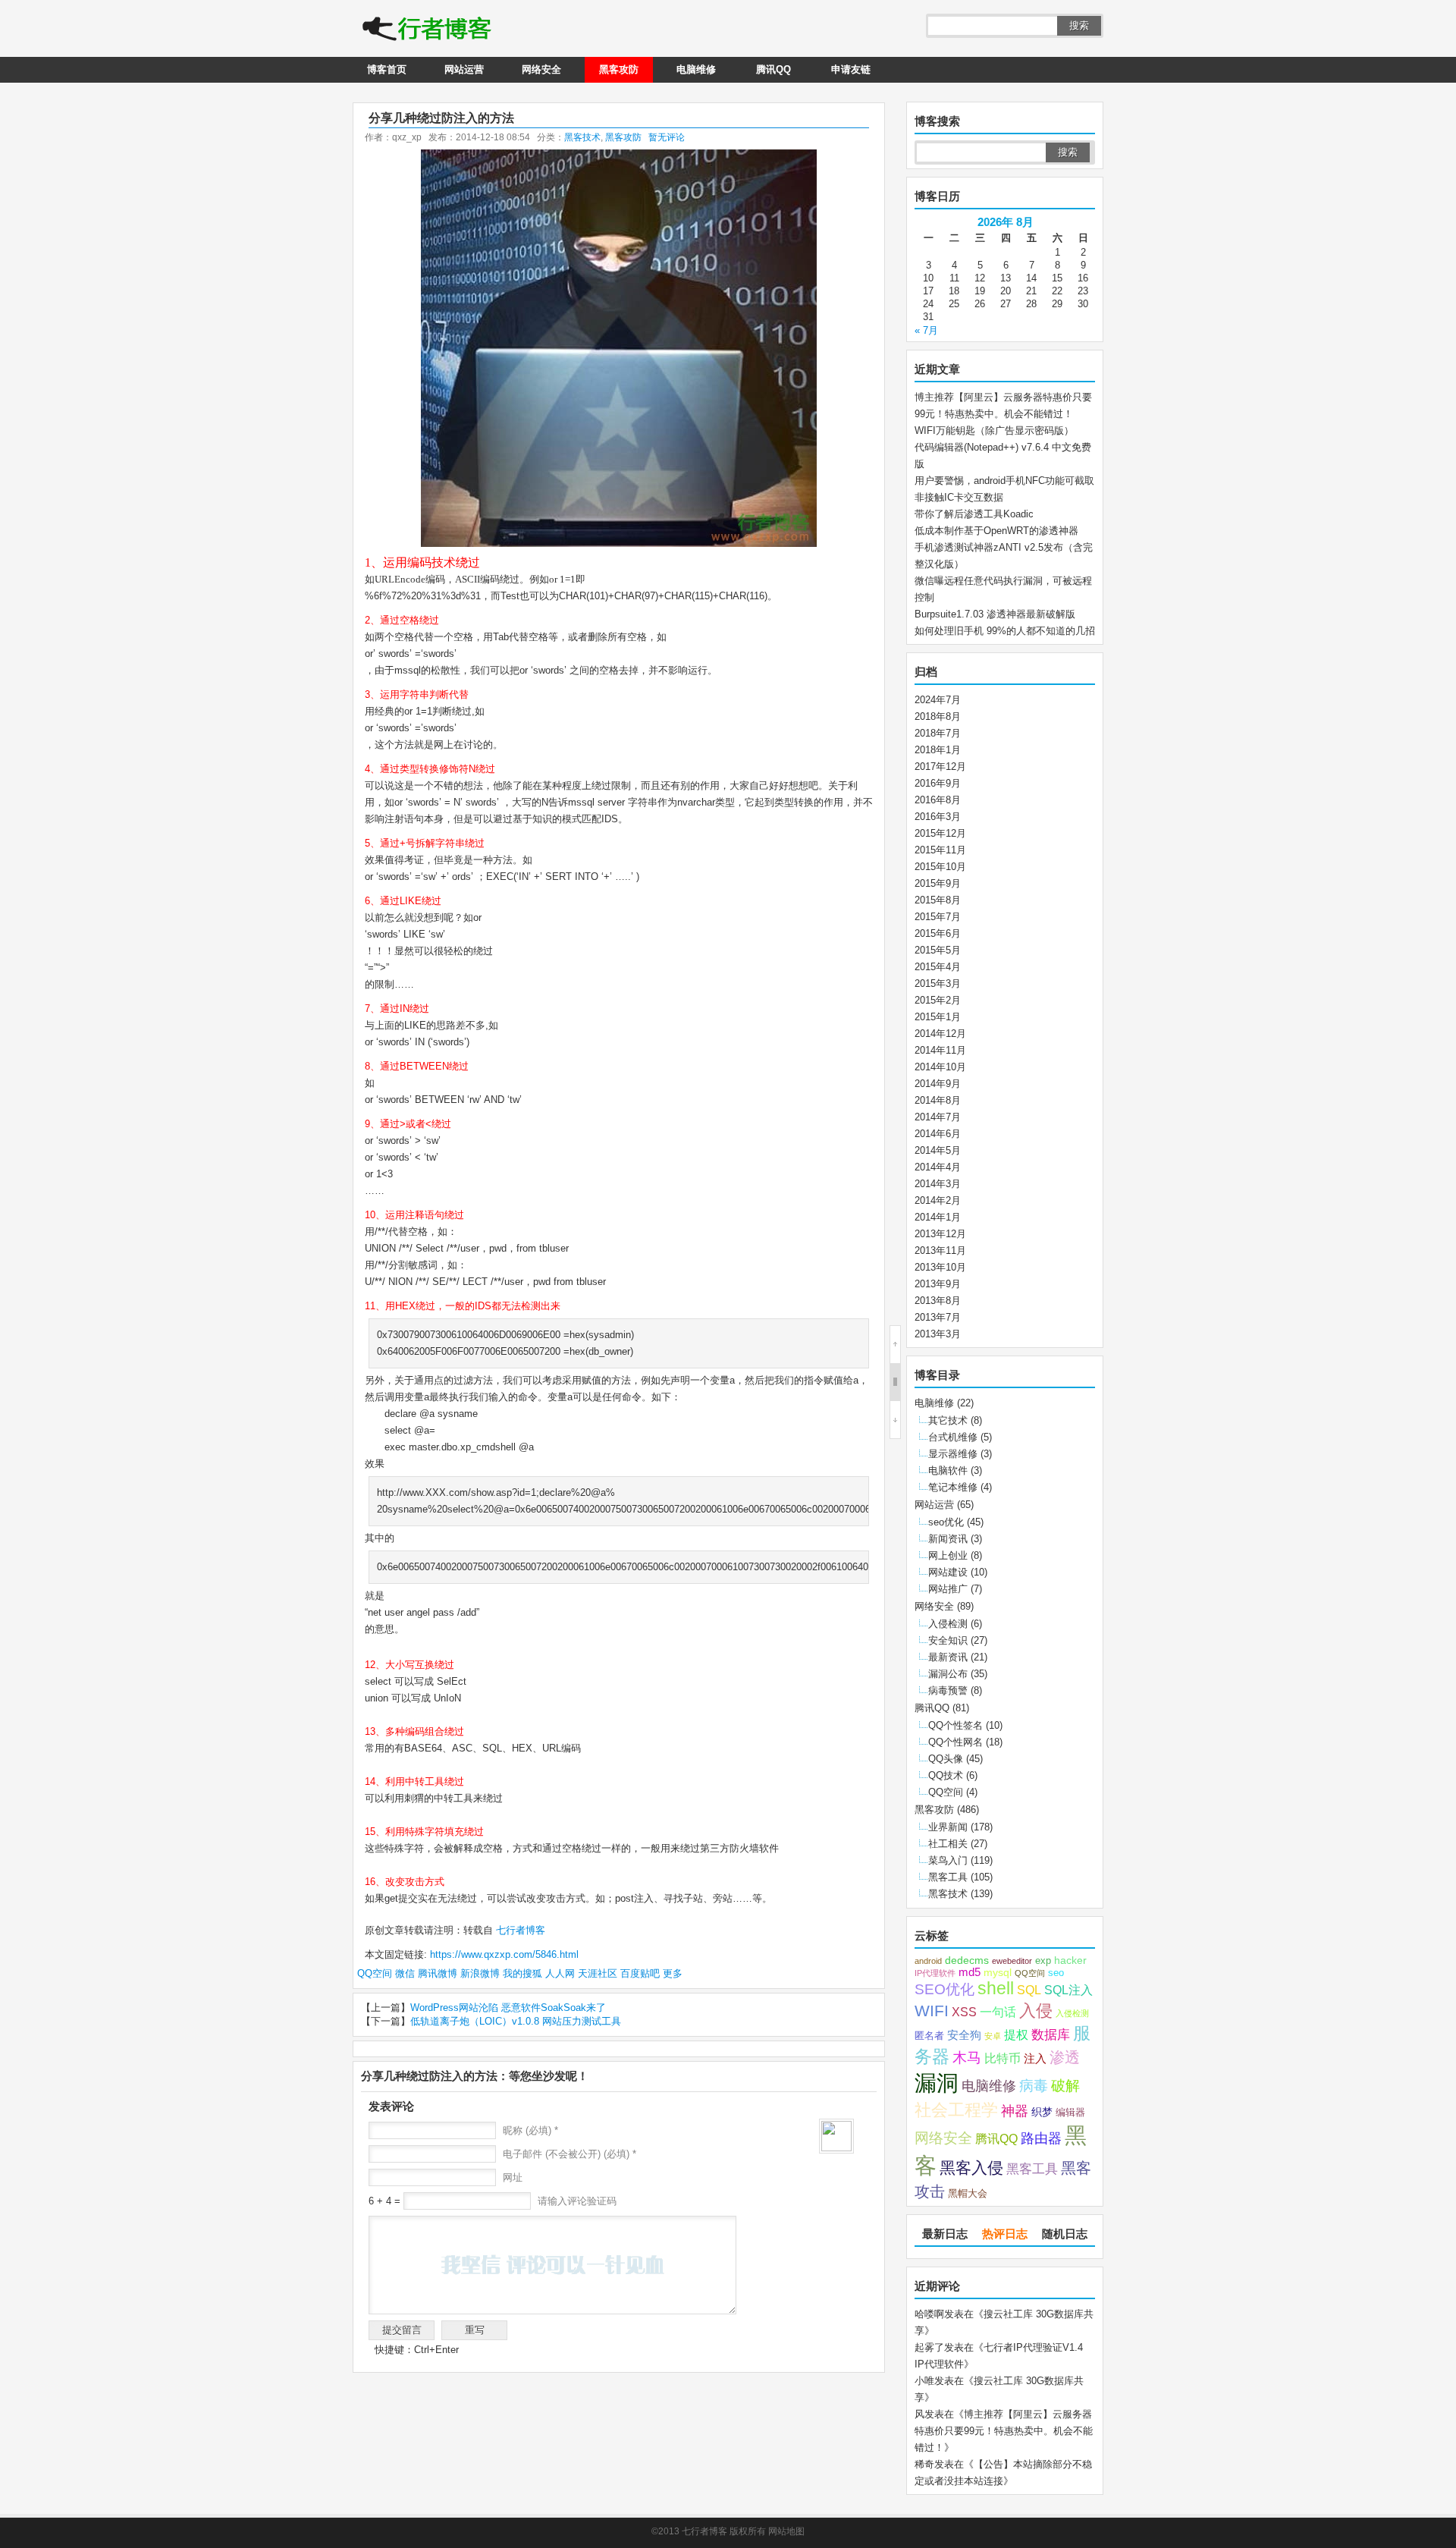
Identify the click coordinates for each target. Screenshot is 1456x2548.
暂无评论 (667, 137)
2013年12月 (940, 1234)
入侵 (1036, 2011)
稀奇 (924, 2464)
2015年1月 (938, 1017)
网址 (513, 2177)
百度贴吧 (640, 1973)
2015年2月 (938, 1000)
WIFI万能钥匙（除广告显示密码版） (994, 430)
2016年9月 (938, 783)
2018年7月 (938, 733)
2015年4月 (938, 967)
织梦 (1042, 2112)
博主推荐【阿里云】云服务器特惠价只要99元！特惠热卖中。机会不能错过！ (1004, 2431)
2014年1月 (938, 1217)
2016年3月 (938, 817)
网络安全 (541, 69)
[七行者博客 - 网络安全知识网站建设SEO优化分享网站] (427, 30)
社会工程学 (956, 2110)
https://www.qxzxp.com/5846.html (504, 1954)
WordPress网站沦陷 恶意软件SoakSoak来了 (508, 2008)
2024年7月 (938, 700)
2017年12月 (940, 767)
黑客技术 (582, 137)
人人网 (560, 1973)
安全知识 (948, 1640)
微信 (405, 1973)
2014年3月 (938, 1184)
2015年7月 (938, 917)
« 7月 (926, 330)
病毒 (1034, 2086)
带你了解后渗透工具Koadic (974, 514)
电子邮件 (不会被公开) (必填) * (570, 2154)
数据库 (1051, 2034)
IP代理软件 (935, 1973)
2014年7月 (938, 1117)
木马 (967, 2057)
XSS (964, 2012)
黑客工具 (948, 1877)
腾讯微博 (438, 1973)
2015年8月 (938, 900)
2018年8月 (938, 716)
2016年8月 (938, 800)
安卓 (993, 2036)
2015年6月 (938, 933)
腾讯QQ (773, 69)
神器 (1015, 2111)
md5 (970, 1972)
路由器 (1041, 2138)
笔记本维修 (953, 1487)
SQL (1029, 1990)
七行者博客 (519, 1930)
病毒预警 (948, 1690)
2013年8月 (938, 1301)
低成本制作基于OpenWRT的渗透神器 (996, 531)
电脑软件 (948, 1470)
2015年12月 (940, 833)
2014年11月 (940, 1050)
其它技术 (948, 1420)
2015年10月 (940, 867)
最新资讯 (948, 1657)
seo (1056, 1973)
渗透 (1065, 2057)
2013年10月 (940, 1267)
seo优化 (946, 1522)
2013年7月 (938, 1317)
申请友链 (851, 69)
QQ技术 (946, 1775)
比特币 (1003, 2058)
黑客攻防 (619, 69)
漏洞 (937, 2083)
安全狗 (964, 2035)
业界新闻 (948, 1827)
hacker (1070, 1960)
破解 (1065, 2085)
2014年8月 (938, 1100)
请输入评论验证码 (576, 2201)
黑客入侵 (971, 2168)
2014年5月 (938, 1150)
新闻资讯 (948, 1539)
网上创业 (948, 1555)
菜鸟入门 (948, 1860)
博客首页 (387, 69)
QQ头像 (946, 1759)
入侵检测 (948, 1624)
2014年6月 (938, 1134)
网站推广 (948, 1589)
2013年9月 (938, 1284)
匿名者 (929, 2036)
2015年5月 (938, 950)
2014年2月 (938, 1200)
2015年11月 (940, 850)
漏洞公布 (948, 1674)
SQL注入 (1068, 1990)
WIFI (932, 2011)
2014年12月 (940, 1034)
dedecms (967, 1960)
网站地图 (786, 2531)
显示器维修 (953, 1454)
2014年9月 (938, 1084)
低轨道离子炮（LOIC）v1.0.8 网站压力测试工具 (516, 2021)
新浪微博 (480, 1973)
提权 (1016, 2034)
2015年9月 (938, 883)
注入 (1035, 2059)
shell (996, 1989)
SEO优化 (945, 1989)
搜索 (1079, 25)
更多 (673, 1973)
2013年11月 (940, 1250)
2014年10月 (940, 1067)
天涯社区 (598, 1973)
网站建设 (948, 1572)
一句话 (998, 2012)
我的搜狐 (522, 1973)
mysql (998, 1973)
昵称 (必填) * (530, 2130)
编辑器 (1070, 2113)
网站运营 (464, 69)
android (928, 1961)
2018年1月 (938, 750)
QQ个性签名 (955, 1725)
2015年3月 (938, 983)
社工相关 (948, 1844)
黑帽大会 (968, 2194)
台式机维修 (953, 1437)
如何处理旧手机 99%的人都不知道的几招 (1005, 631)
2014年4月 (938, 1167)
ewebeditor (1012, 1961)
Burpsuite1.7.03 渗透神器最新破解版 (995, 614)
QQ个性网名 (955, 1742)
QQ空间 (375, 1973)
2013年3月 (938, 1334)
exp (1043, 1961)
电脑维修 (696, 69)
